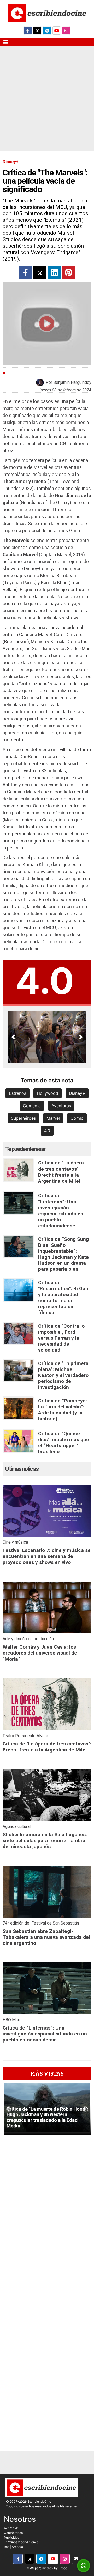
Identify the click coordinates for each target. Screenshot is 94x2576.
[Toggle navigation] (6, 42)
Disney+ (77, 1093)
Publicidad (12, 2537)
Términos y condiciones (21, 2542)
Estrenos (17, 1093)
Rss (7, 2547)
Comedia (32, 1106)
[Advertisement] (47, 102)
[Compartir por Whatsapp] (84, 2566)
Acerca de (11, 2528)
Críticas (16, 373)
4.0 (47, 1131)
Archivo (17, 2547)
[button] (13, 1037)
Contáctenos (13, 2533)
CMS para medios (40, 2568)
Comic (77, 1118)
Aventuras (61, 1106)
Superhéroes (23, 1118)
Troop (63, 2568)
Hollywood (48, 1093)
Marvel (53, 1118)
